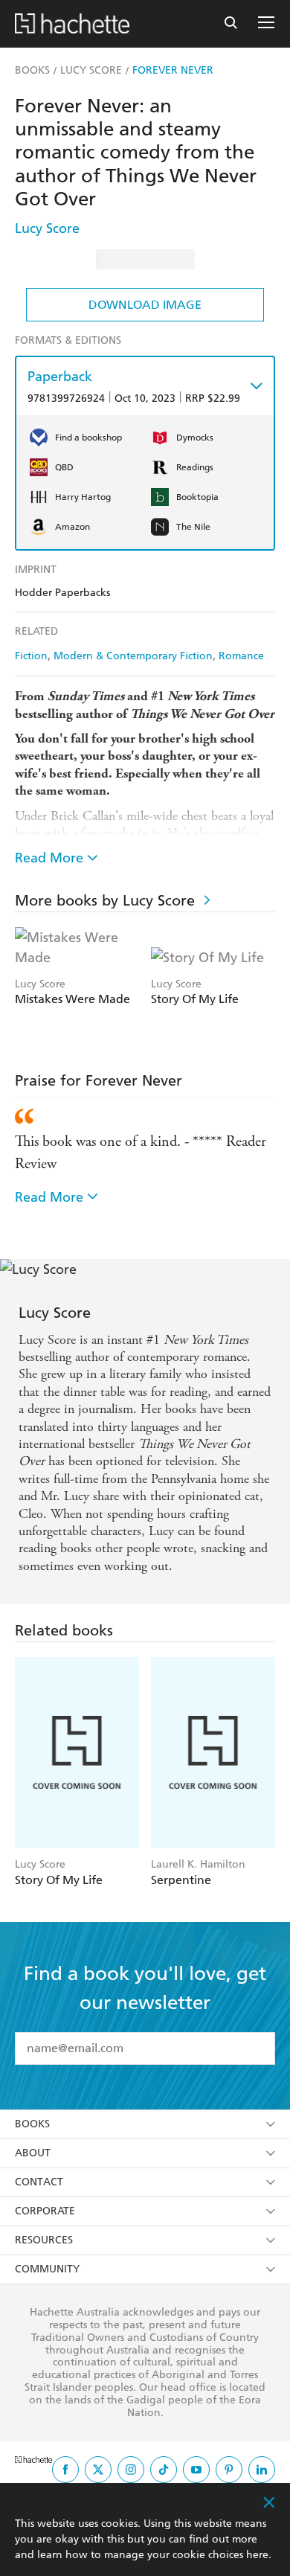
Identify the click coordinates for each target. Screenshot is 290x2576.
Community (47, 2269)
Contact (39, 2182)
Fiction (31, 656)
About (33, 2153)
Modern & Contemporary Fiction (133, 656)
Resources (44, 2240)
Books (32, 2124)
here (257, 2555)
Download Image (145, 305)
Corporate (45, 2211)
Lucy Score (47, 228)
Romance (241, 656)
